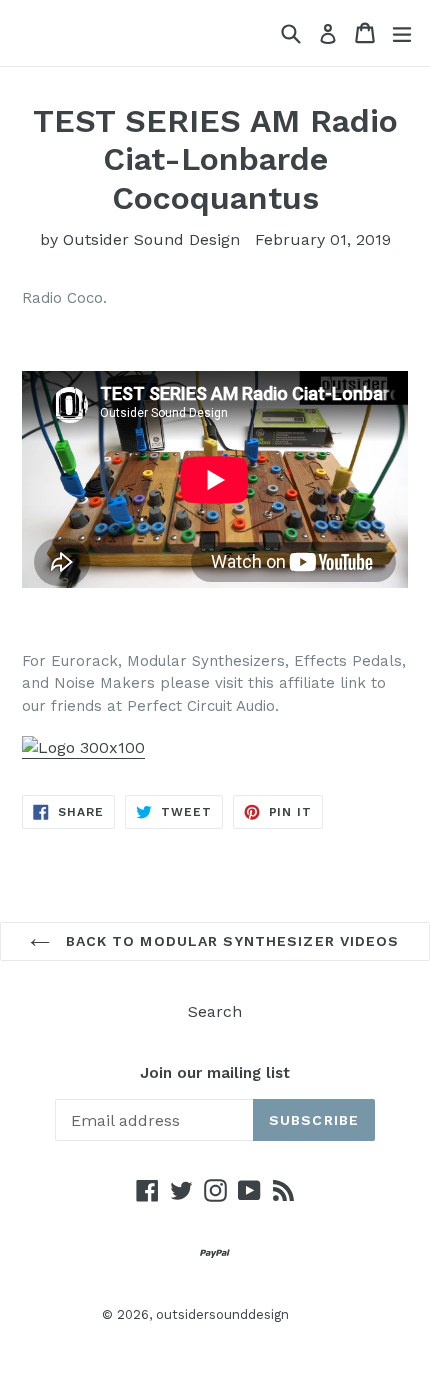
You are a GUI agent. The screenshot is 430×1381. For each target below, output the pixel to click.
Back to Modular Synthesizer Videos (229, 941)
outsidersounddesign (222, 1314)
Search (215, 1011)
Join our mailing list (215, 1073)
